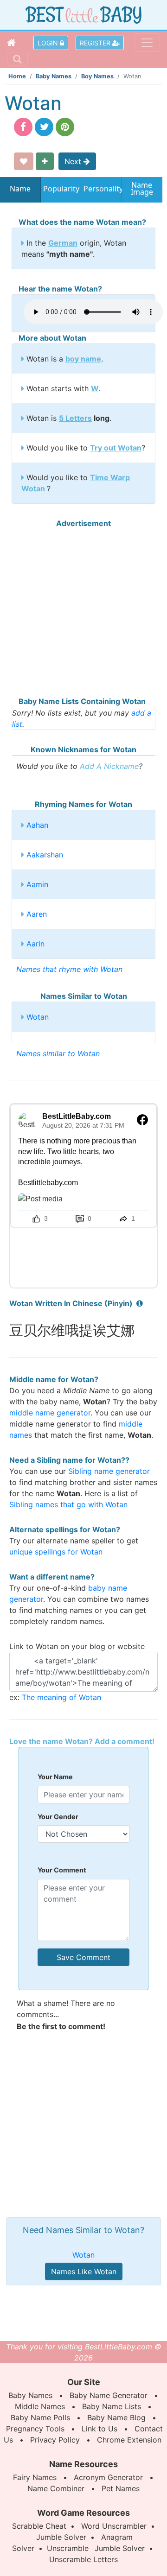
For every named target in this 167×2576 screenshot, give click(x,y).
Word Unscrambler (114, 2526)
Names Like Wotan (84, 2271)
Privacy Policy (55, 2440)
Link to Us (100, 2429)
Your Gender (58, 1817)
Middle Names (40, 2406)
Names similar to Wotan (58, 1053)
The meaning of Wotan (61, 1697)
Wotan (38, 1017)
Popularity (61, 189)
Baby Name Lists (112, 2406)
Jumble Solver (61, 2537)
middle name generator (50, 1413)
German (63, 243)
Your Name (55, 1777)
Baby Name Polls (40, 2417)
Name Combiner (56, 2488)
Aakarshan (45, 855)
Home (17, 76)
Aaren (37, 914)
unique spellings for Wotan (56, 1552)
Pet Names (121, 2488)
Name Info (20, 192)
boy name (83, 359)
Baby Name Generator (109, 2395)
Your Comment (62, 1870)
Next (74, 161)
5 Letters (75, 418)
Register (96, 43)
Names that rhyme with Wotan (69, 969)
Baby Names (54, 76)
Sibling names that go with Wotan (68, 1504)
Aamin (37, 884)
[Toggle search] (17, 59)
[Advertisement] (83, 612)
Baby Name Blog (116, 2417)
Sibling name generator (109, 1471)
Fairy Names (35, 2477)
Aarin (35, 944)
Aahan (37, 825)
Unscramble (68, 2548)
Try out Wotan (116, 448)
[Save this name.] (24, 161)
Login (49, 43)
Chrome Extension (129, 2440)
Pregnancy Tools (35, 2429)
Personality (101, 189)
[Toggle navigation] (147, 43)
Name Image (142, 189)
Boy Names (97, 76)
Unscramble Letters (83, 2559)
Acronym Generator (108, 2477)
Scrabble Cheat (39, 2526)
